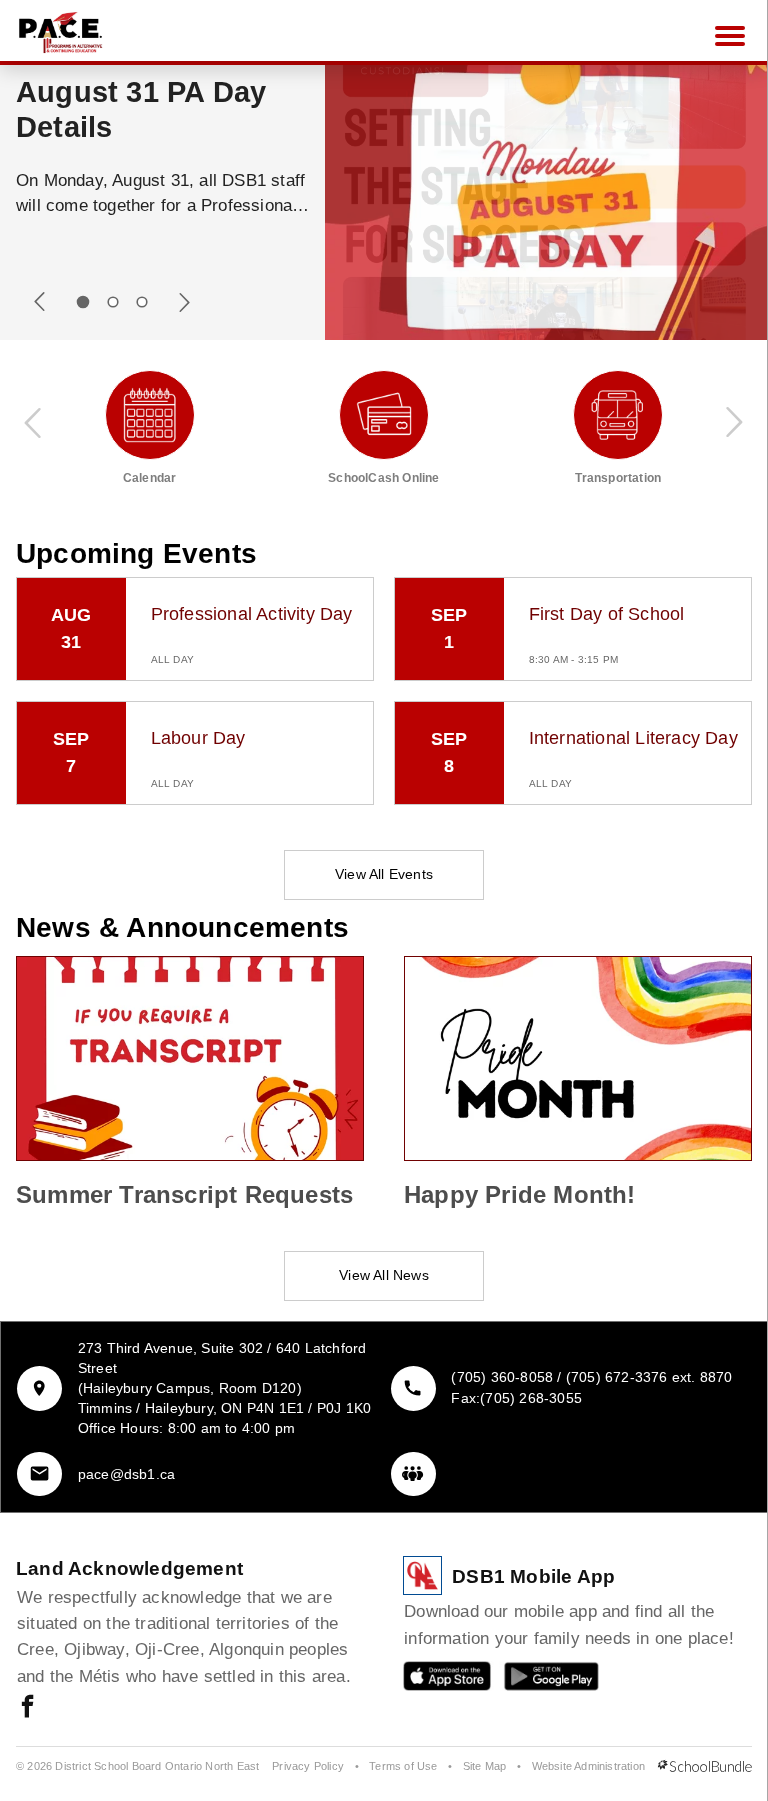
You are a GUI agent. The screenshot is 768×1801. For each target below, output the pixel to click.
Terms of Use (403, 1766)
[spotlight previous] (40, 302)
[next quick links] (734, 422)
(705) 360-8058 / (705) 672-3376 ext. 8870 (591, 1377)
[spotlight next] (184, 302)
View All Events (384, 874)
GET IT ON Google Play (537, 1680)
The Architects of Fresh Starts (136, 109)
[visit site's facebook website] (27, 1708)
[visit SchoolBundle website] (705, 1767)
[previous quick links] (34, 422)
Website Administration (588, 1766)
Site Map (485, 1766)
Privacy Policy (308, 1766)
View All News (384, 1275)
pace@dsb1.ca (126, 1474)
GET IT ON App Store (437, 1680)
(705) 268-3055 (531, 1398)
